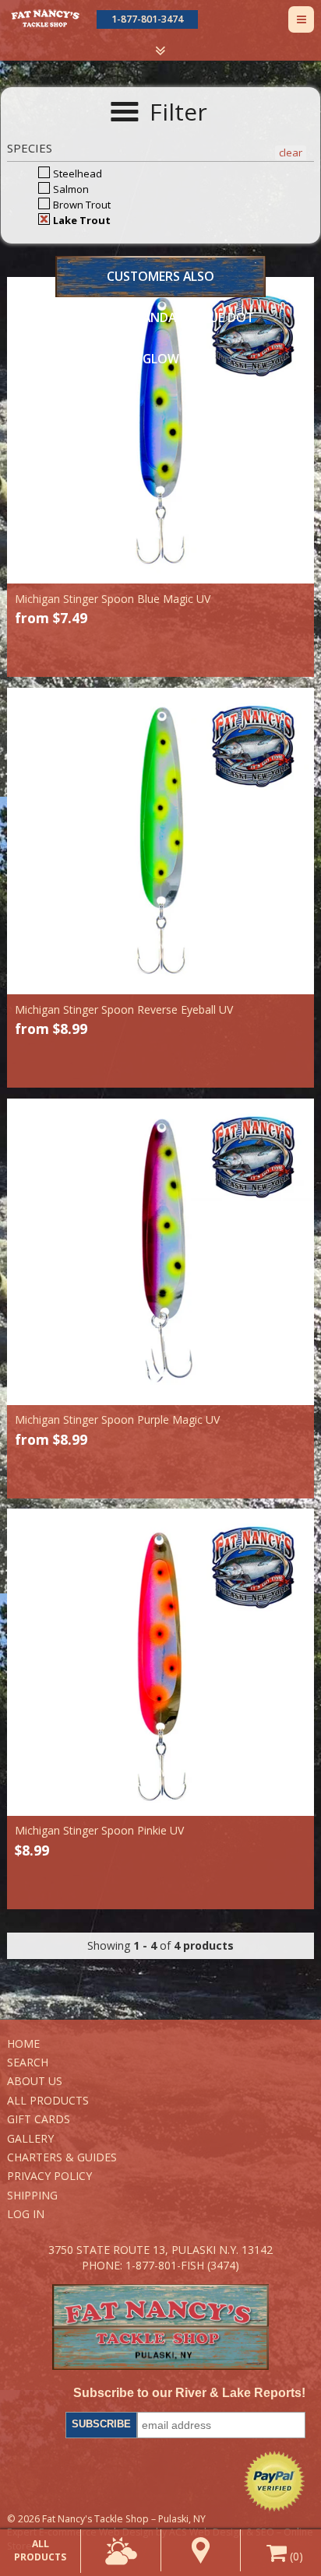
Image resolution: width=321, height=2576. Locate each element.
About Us (35, 2081)
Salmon (70, 189)
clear (291, 152)
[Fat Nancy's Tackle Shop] (45, 18)
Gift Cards (39, 2119)
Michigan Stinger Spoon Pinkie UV (99, 1830)
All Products (48, 2100)
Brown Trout (81, 205)
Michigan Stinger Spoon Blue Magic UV (113, 599)
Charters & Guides (62, 2157)
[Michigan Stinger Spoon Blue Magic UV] (160, 430)
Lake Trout (81, 220)
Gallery (30, 2138)
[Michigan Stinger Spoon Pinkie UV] (160, 1662)
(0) (295, 2556)
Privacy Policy (49, 2176)
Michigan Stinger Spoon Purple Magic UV (117, 1419)
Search (28, 2062)
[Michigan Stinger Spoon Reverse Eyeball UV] (160, 841)
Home (23, 2043)
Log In (26, 2214)
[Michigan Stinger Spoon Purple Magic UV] (160, 1252)
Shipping (32, 2195)
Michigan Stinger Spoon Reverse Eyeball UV (124, 1009)
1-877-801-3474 (147, 19)
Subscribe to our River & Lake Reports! (189, 2393)
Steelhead (76, 173)
